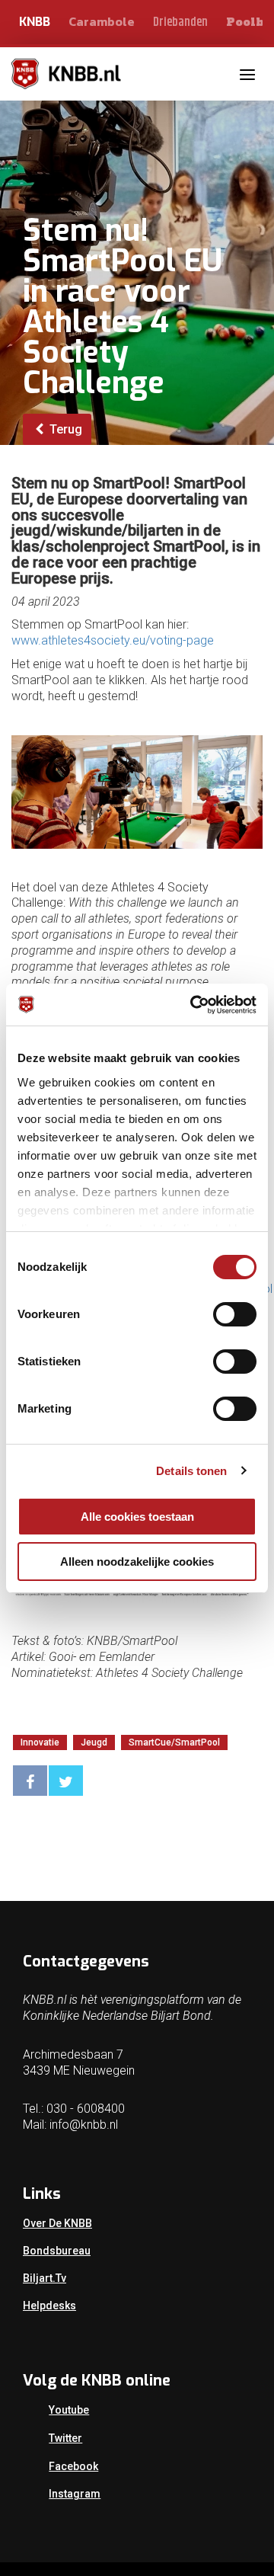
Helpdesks (49, 2306)
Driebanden (180, 22)
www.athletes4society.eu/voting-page (113, 640)
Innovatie (40, 1742)
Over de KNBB (57, 2223)
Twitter (65, 2438)
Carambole (102, 21)
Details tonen (191, 1471)
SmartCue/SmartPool (174, 1742)
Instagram (75, 2494)
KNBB (35, 22)
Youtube (69, 2410)
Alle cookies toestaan (137, 1517)
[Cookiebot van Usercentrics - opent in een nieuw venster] (193, 1005)
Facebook (73, 2466)
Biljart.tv (45, 2278)
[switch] (235, 1314)
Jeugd (94, 1742)
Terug (64, 429)
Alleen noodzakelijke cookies (137, 1562)
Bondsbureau (57, 2251)
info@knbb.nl (84, 2125)
